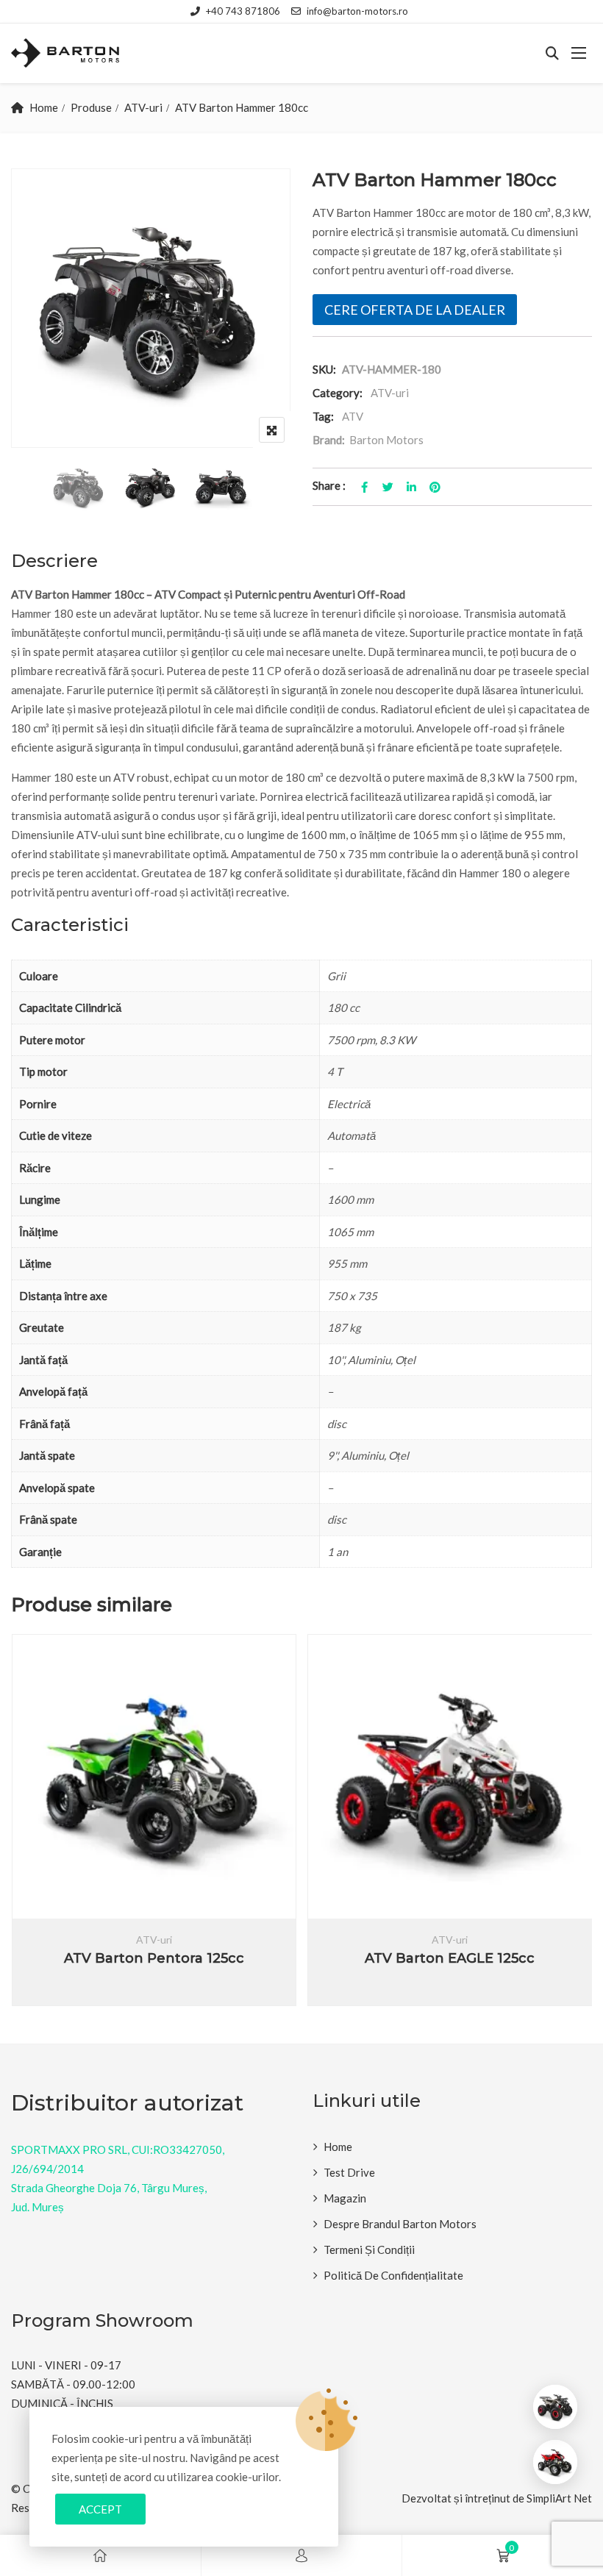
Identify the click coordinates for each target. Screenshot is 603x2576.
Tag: (323, 416)
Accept (100, 2509)
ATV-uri (143, 107)
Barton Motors (386, 440)
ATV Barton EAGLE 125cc (450, 1958)
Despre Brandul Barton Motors (400, 2224)
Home (44, 107)
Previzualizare (154, 1883)
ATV (353, 416)
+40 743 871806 (243, 11)
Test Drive (349, 2172)
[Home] (100, 2555)
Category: (338, 393)
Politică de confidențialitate (393, 2275)
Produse (91, 107)
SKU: (324, 369)
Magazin (345, 2198)
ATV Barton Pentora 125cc (154, 1958)
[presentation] (21, 1834)
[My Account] (301, 2555)
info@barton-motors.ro (357, 11)
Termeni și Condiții (369, 2249)
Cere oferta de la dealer (415, 310)
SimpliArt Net (559, 2498)
